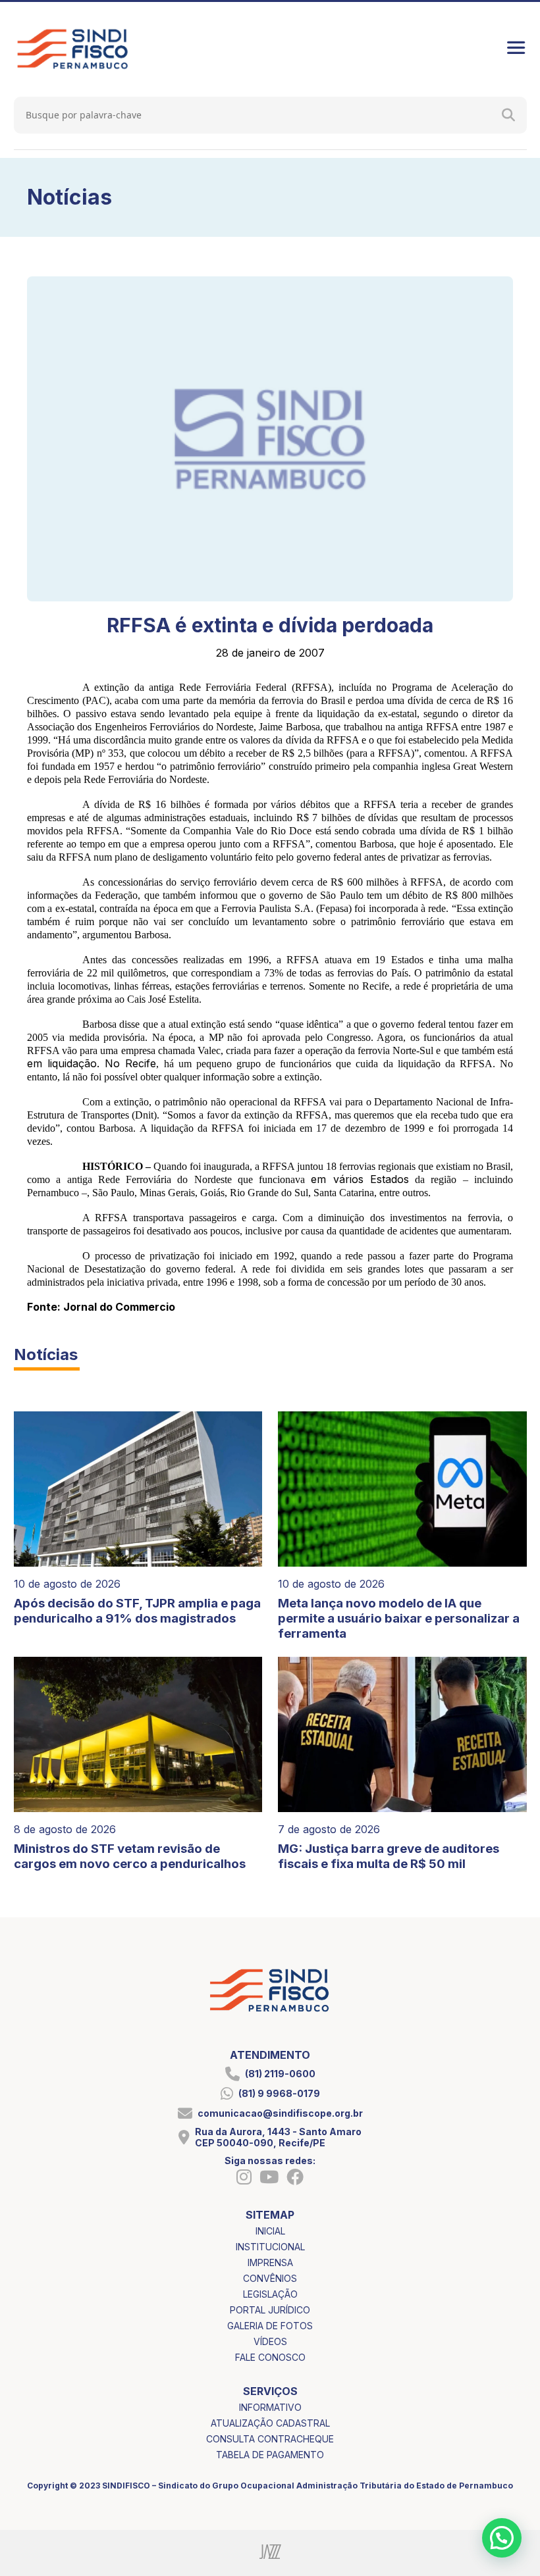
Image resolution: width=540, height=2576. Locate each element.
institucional (270, 2247)
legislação (270, 2294)
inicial (270, 2231)
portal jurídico (270, 2310)
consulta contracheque (270, 2439)
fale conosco (270, 2357)
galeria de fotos (270, 2326)
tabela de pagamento (270, 2455)
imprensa (270, 2262)
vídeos (270, 2341)
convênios (270, 2278)
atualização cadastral (270, 2423)
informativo (270, 2407)
